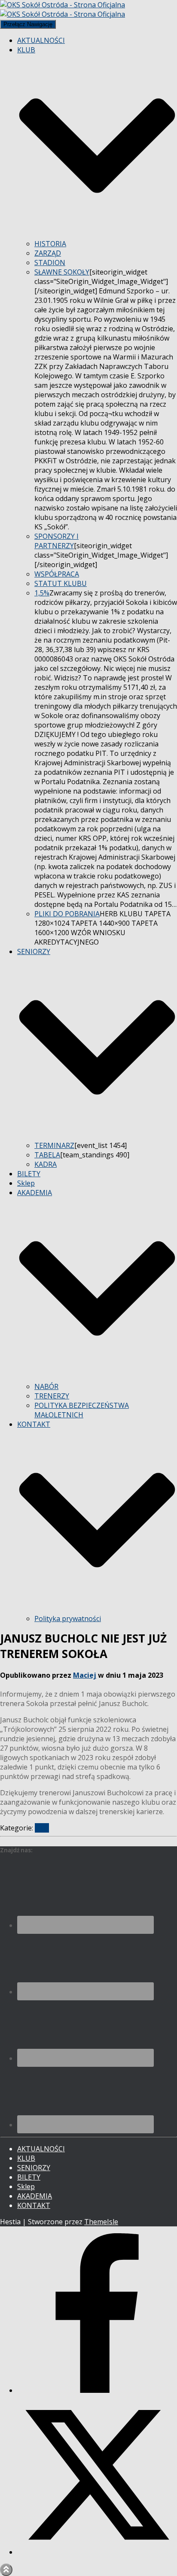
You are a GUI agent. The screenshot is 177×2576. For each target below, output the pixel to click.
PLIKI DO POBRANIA (67, 914)
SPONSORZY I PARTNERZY (56, 541)
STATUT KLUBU (61, 583)
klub (42, 1828)
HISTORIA (50, 244)
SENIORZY (34, 2168)
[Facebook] (97, 2390)
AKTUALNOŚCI (41, 40)
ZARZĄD (48, 253)
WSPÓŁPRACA (57, 574)
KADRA (46, 1164)
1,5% (42, 593)
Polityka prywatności (68, 1619)
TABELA (47, 1155)
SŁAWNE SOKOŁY (62, 272)
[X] (97, 2552)
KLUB (26, 2158)
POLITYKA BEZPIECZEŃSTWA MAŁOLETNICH (82, 1410)
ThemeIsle (101, 2222)
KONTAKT (34, 2205)
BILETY (29, 1174)
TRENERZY (52, 1396)
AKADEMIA (35, 2196)
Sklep (26, 1183)
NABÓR (46, 1386)
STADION (50, 263)
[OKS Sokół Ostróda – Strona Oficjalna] (63, 9)
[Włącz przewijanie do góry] (6, 2570)
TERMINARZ (54, 1145)
